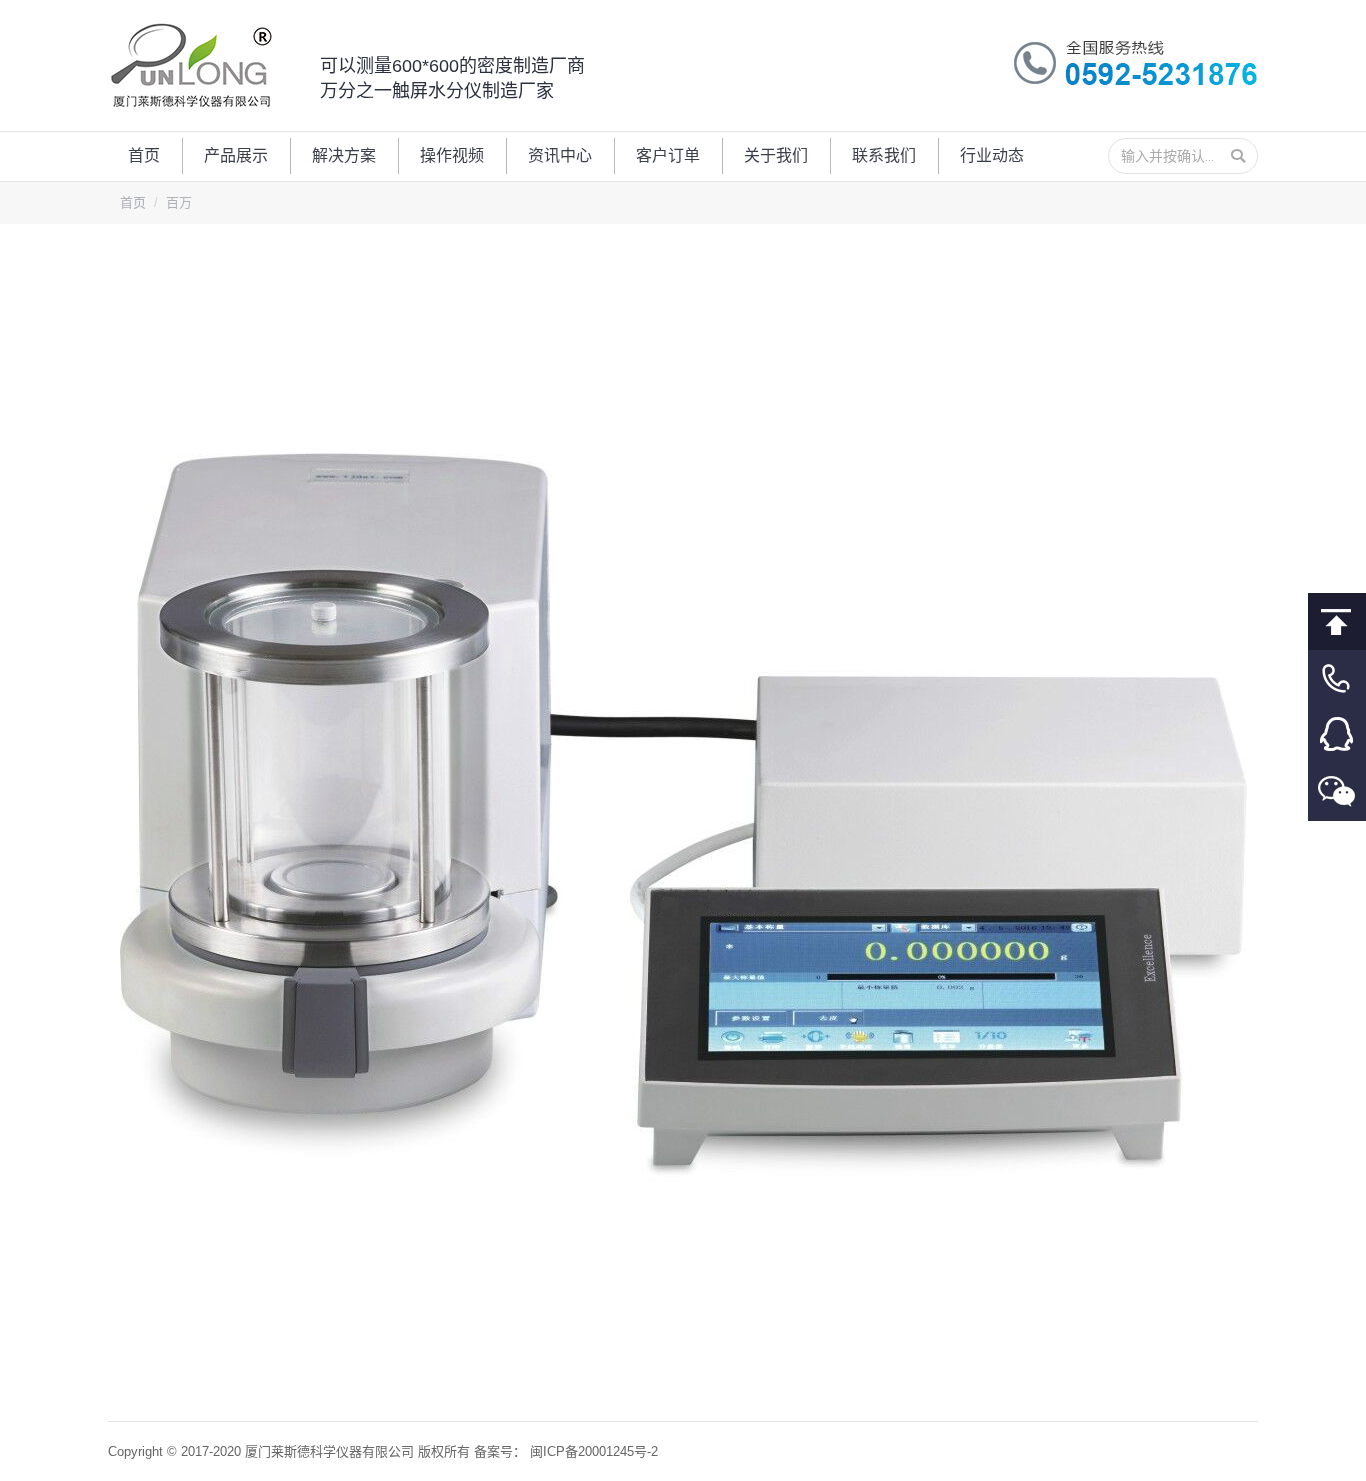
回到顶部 (1337, 621)
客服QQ (1337, 735)
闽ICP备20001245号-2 (594, 1451)
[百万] (683, 817)
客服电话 (1337, 678)
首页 (133, 202)
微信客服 (1337, 792)
